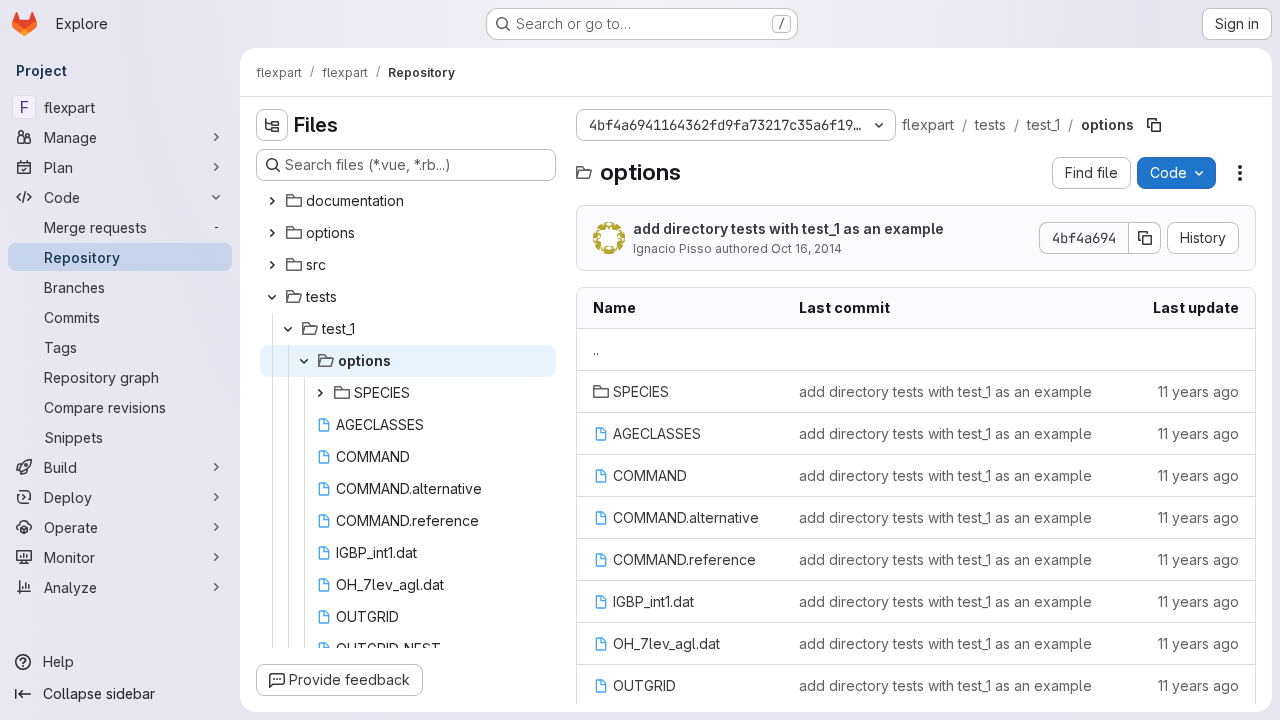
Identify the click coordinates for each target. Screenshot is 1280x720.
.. (596, 349)
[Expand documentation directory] (272, 201)
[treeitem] (408, 201)
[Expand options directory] (272, 233)
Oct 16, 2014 (806, 248)
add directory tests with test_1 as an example (788, 228)
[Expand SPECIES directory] (320, 393)
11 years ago (1198, 391)
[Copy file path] (1154, 125)
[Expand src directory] (272, 265)
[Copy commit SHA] (1145, 238)
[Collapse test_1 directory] (288, 329)
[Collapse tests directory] (272, 297)
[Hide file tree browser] (272, 125)
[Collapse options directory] (304, 361)
